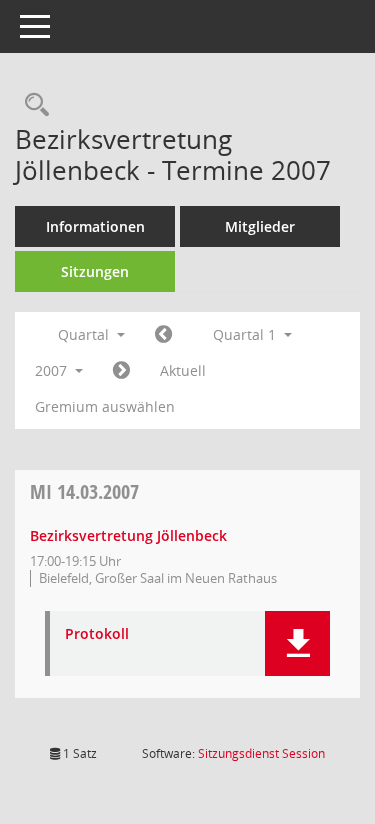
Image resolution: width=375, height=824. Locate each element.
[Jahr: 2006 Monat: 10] (163, 335)
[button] (297, 643)
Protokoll (97, 634)
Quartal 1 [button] (246, 334)
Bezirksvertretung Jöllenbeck (128, 535)
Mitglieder (260, 226)
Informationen (95, 226)
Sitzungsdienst (261, 753)
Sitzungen (95, 271)
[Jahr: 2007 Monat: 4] (121, 371)
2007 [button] (53, 370)
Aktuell (183, 370)
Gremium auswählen (105, 406)
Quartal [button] (85, 334)
